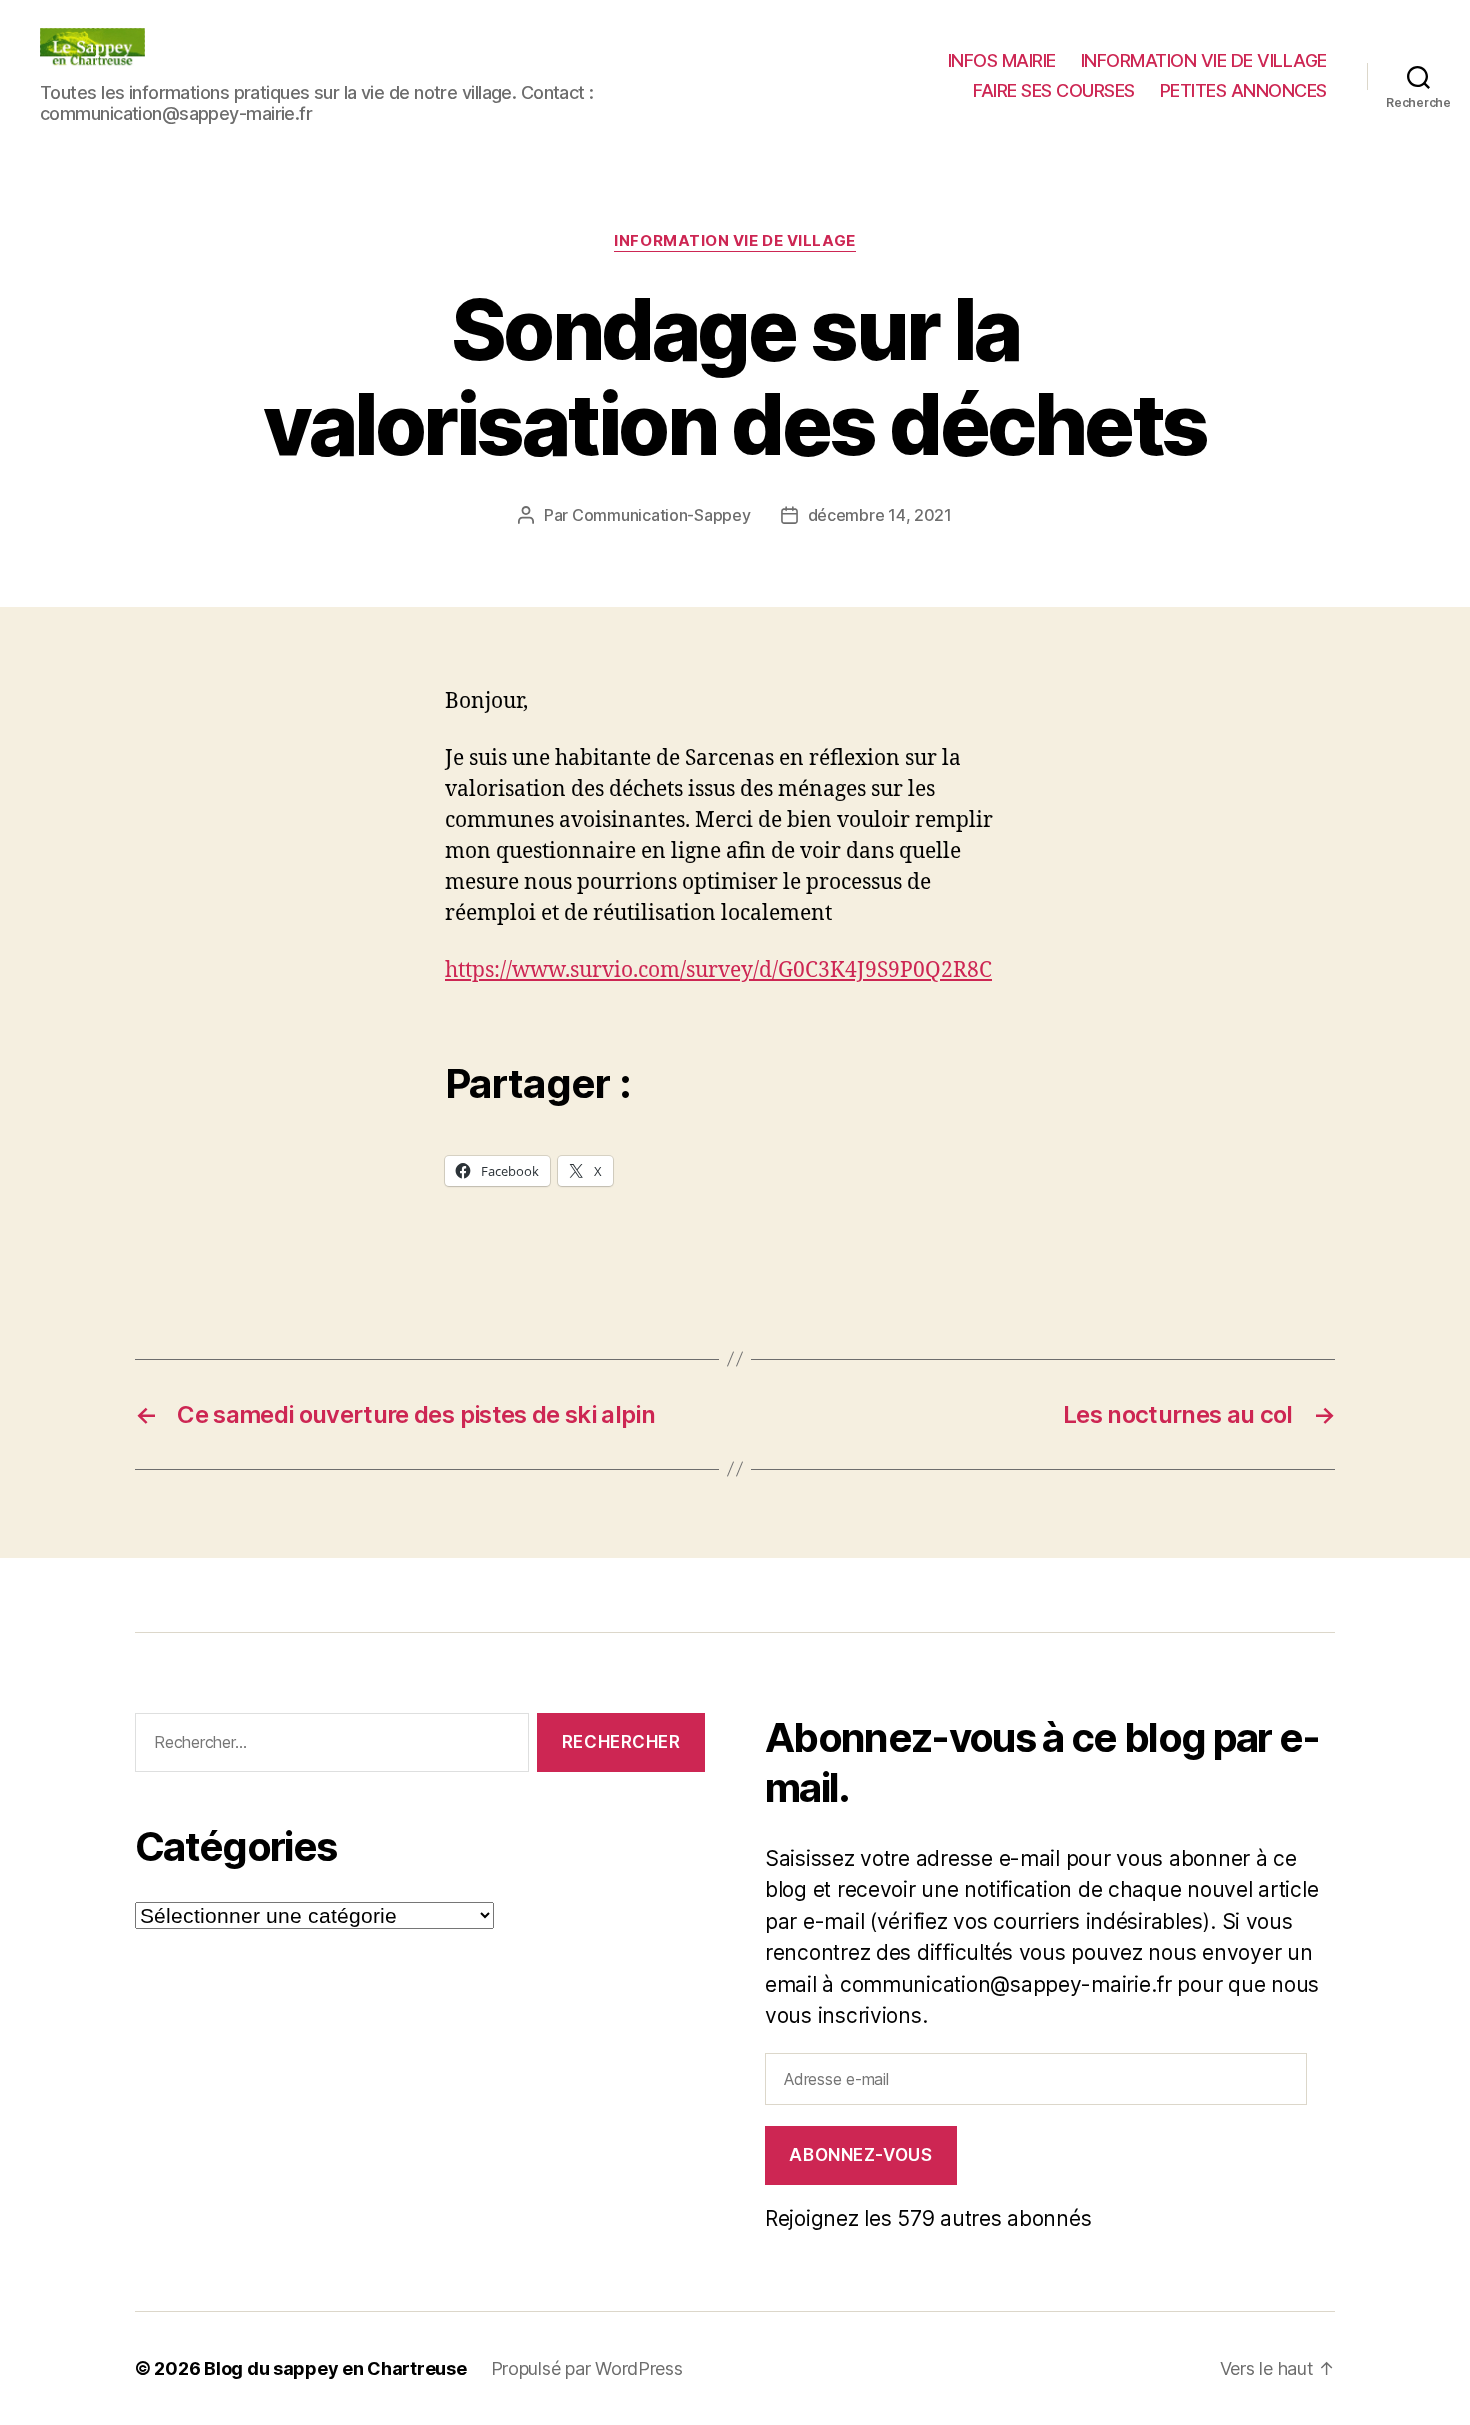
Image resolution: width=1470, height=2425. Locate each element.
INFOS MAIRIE (1002, 60)
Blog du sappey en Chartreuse (335, 2368)
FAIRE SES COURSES (1054, 90)
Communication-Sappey (661, 515)
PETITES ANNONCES (1243, 90)
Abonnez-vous (860, 2155)
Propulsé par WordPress (587, 2368)
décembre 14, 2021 (880, 515)
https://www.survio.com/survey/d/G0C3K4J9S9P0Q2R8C (718, 970)
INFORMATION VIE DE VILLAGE (1204, 60)
